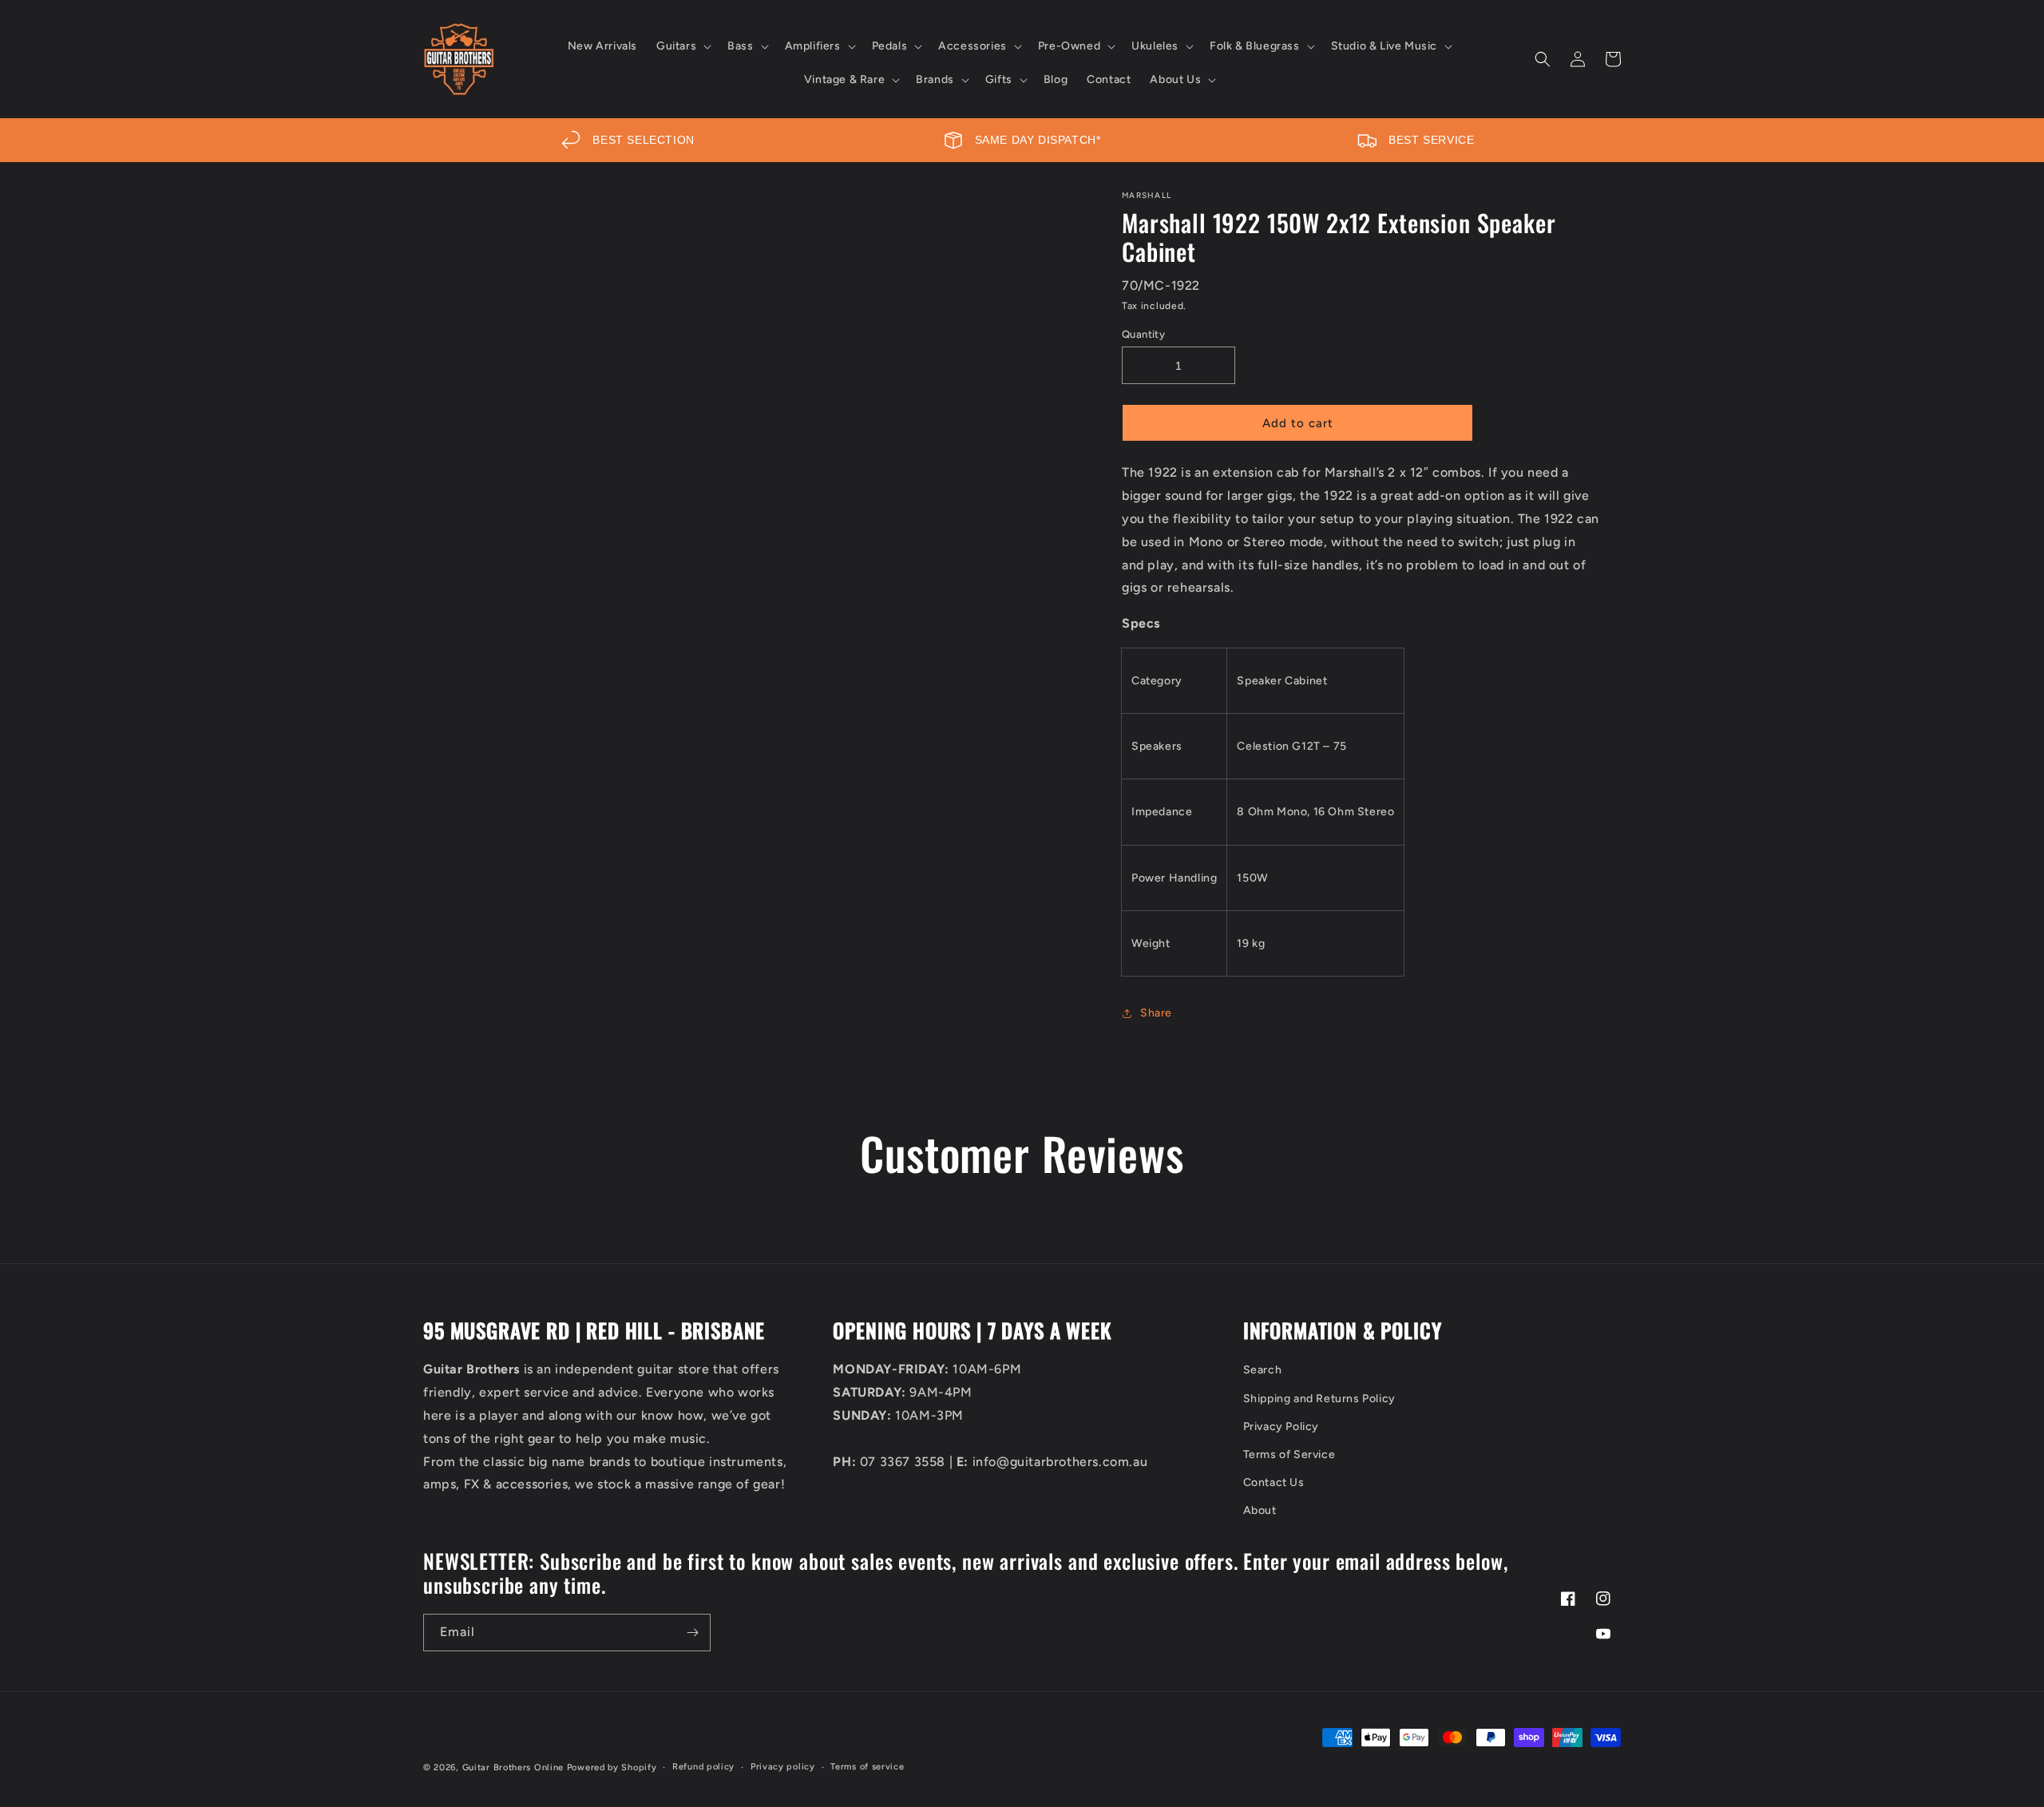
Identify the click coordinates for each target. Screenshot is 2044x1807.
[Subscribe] (692, 1633)
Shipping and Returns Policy (1319, 1399)
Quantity (1143, 334)
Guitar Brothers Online (513, 1767)
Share (1156, 1013)
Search (1263, 1370)
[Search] (1543, 59)
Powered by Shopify (612, 1767)
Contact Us (1274, 1482)
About (1260, 1510)
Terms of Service (1289, 1454)
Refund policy (703, 1767)
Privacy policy (783, 1767)
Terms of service (867, 1767)
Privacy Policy (1281, 1427)
